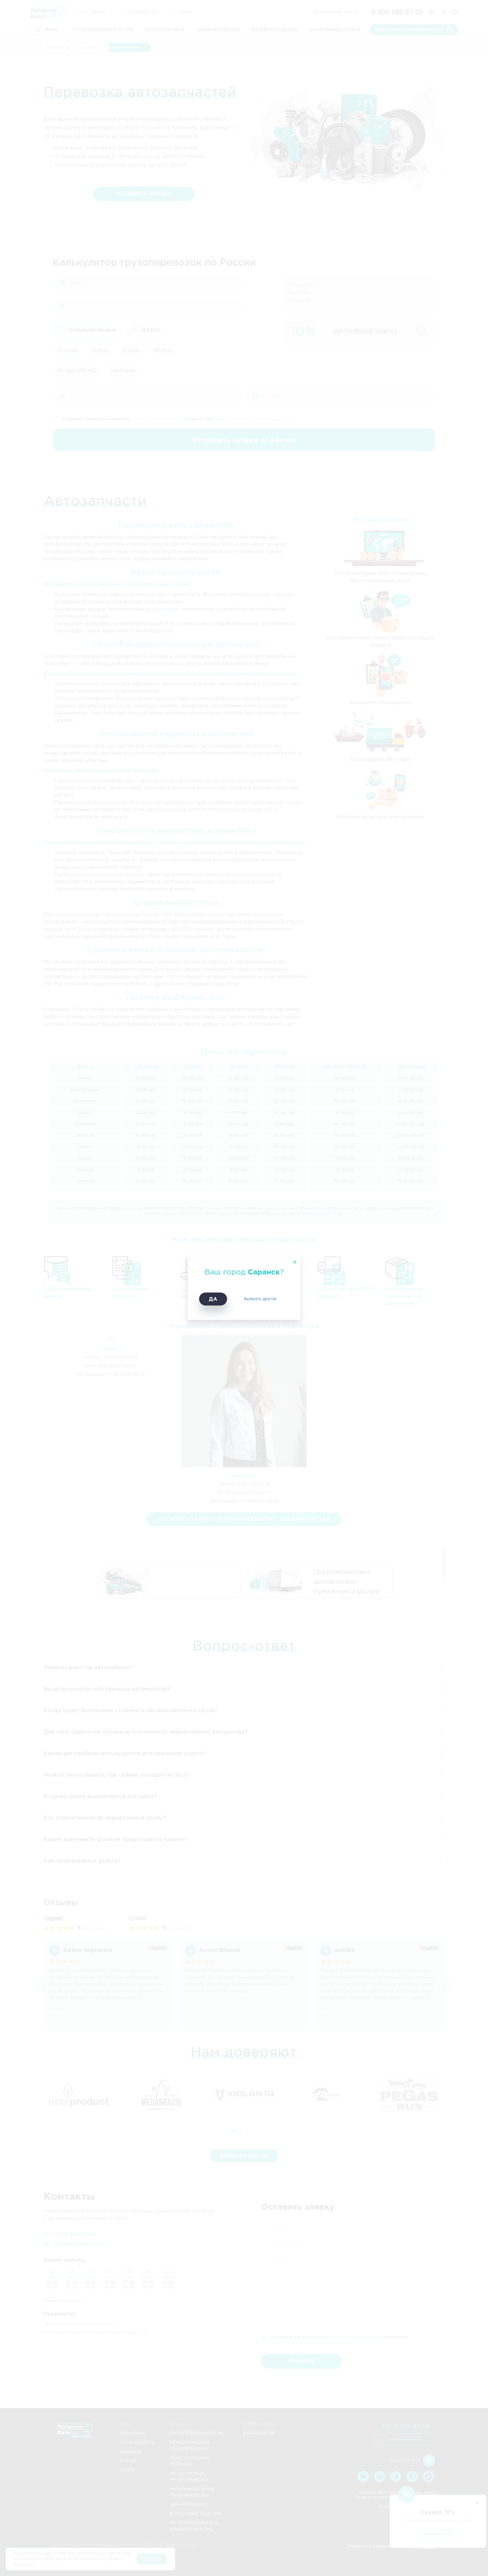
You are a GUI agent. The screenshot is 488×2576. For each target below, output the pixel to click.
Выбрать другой (260, 1299)
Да (213, 1299)
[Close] (294, 1263)
